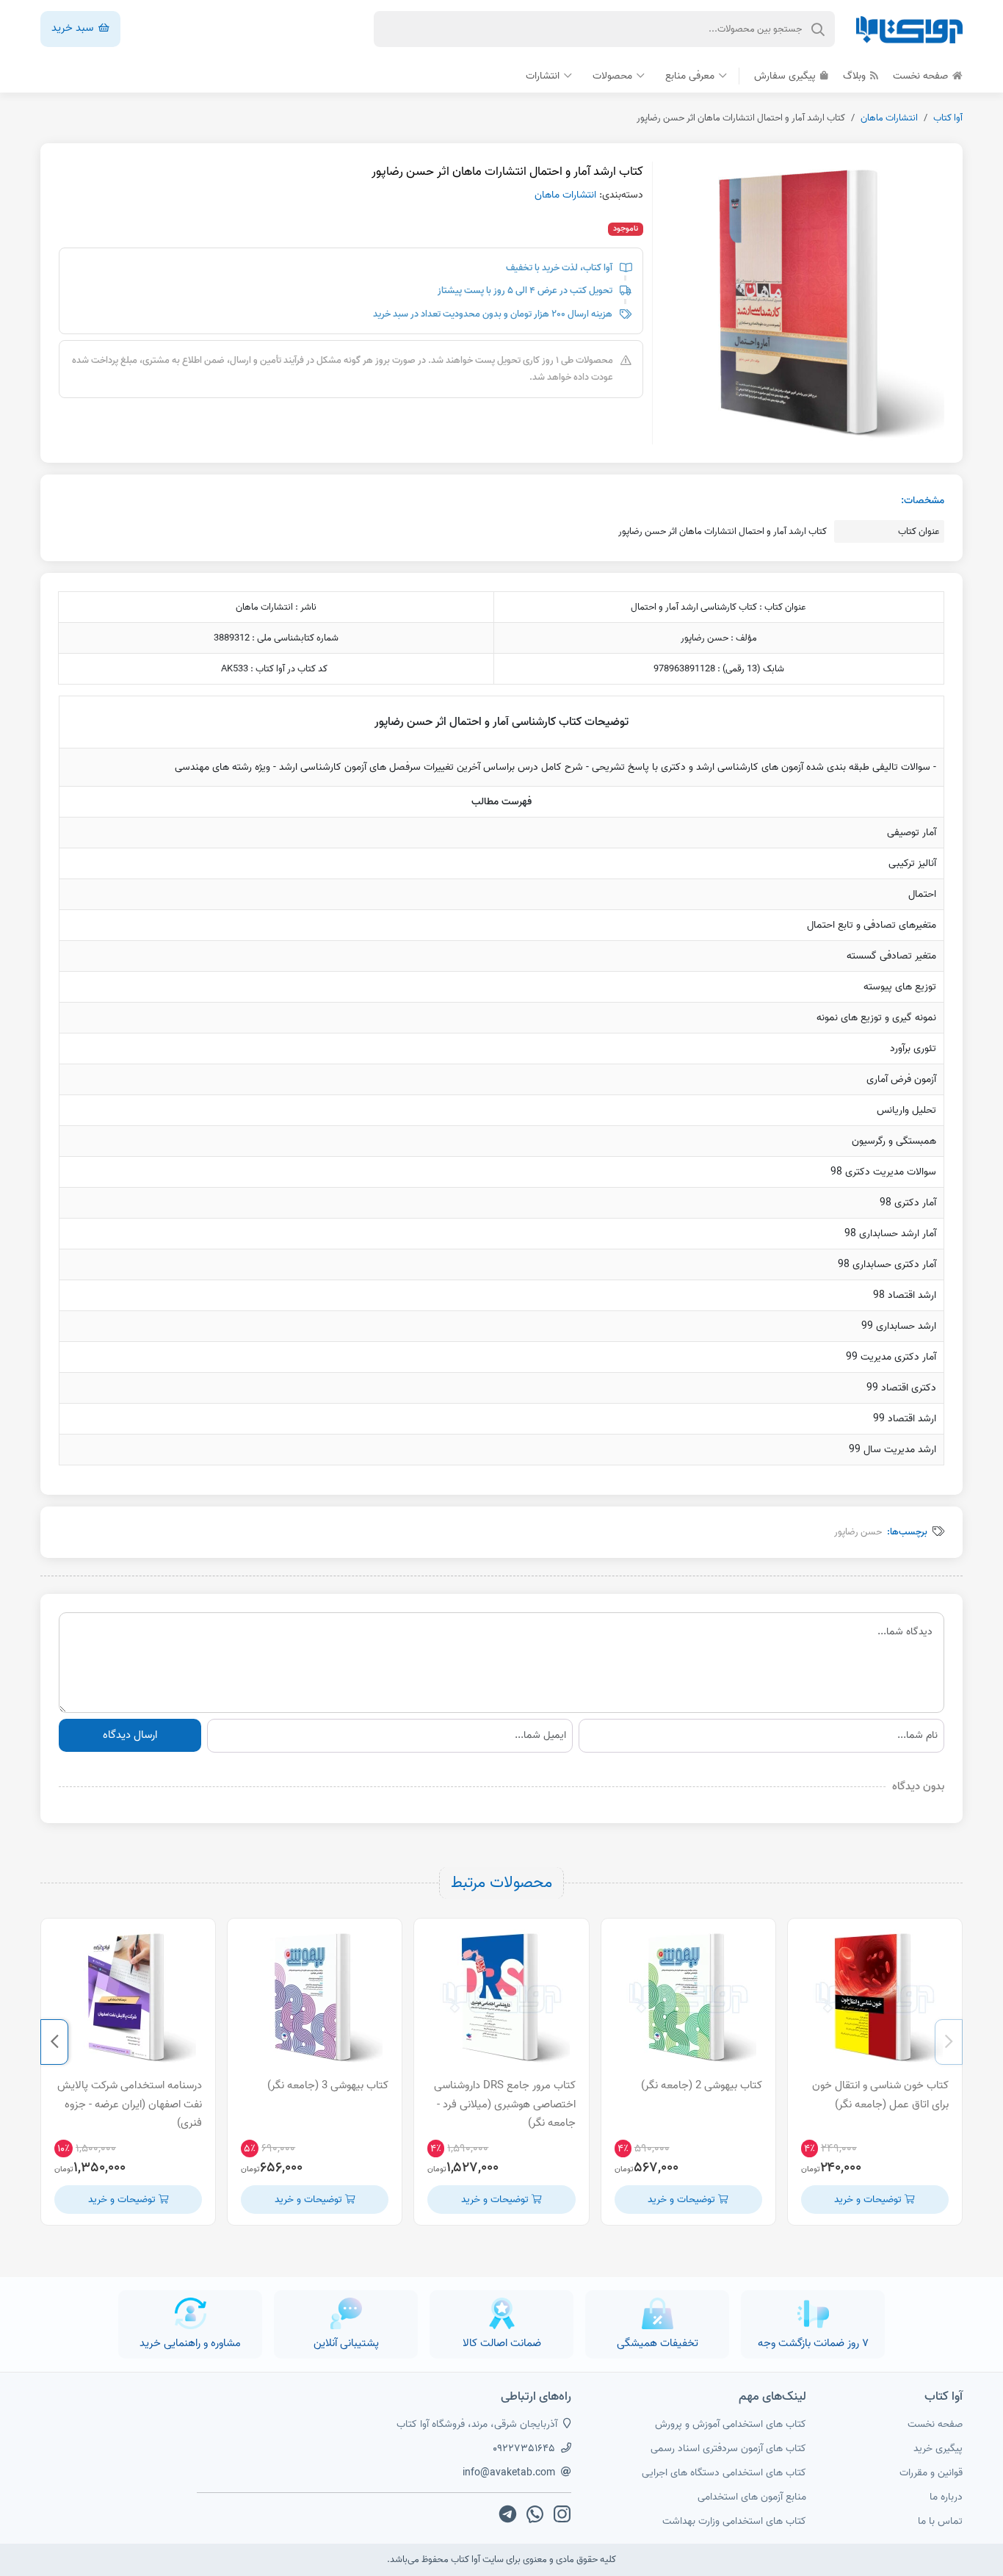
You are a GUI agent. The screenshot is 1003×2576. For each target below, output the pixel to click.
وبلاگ (856, 76)
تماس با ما (940, 2521)
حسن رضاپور (858, 1532)
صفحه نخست (922, 76)
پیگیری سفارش (786, 76)
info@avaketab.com (509, 2473)
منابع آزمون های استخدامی (752, 2497)
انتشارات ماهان (889, 118)
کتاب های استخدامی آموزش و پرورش (731, 2424)
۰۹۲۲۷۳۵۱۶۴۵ (524, 2449)
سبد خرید (74, 28)
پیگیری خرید (938, 2449)
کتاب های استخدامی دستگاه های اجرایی (724, 2473)
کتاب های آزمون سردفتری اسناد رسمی (728, 2449)
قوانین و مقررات (931, 2473)
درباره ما (946, 2497)
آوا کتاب (948, 118)
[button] (949, 2042)
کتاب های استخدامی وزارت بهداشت (734, 2521)
